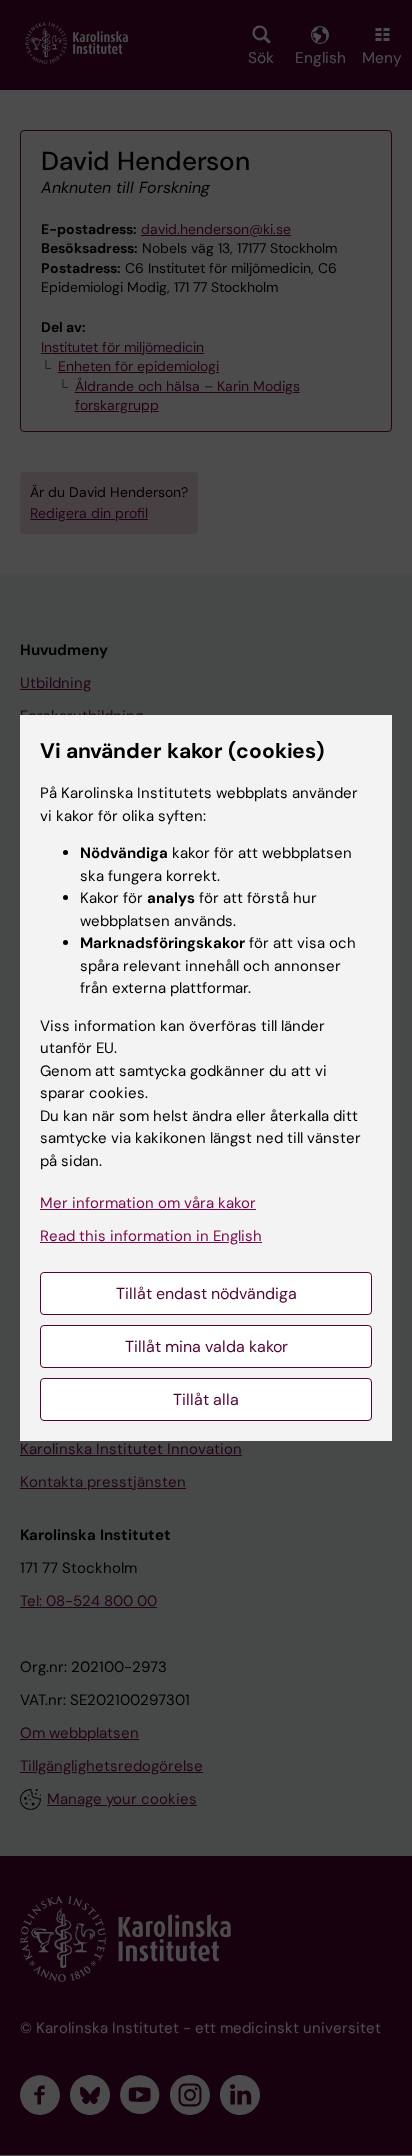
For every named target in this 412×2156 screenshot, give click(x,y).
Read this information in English (151, 1236)
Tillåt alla (206, 1399)
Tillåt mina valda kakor (206, 1346)
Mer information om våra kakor (148, 1203)
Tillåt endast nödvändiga (206, 1293)
